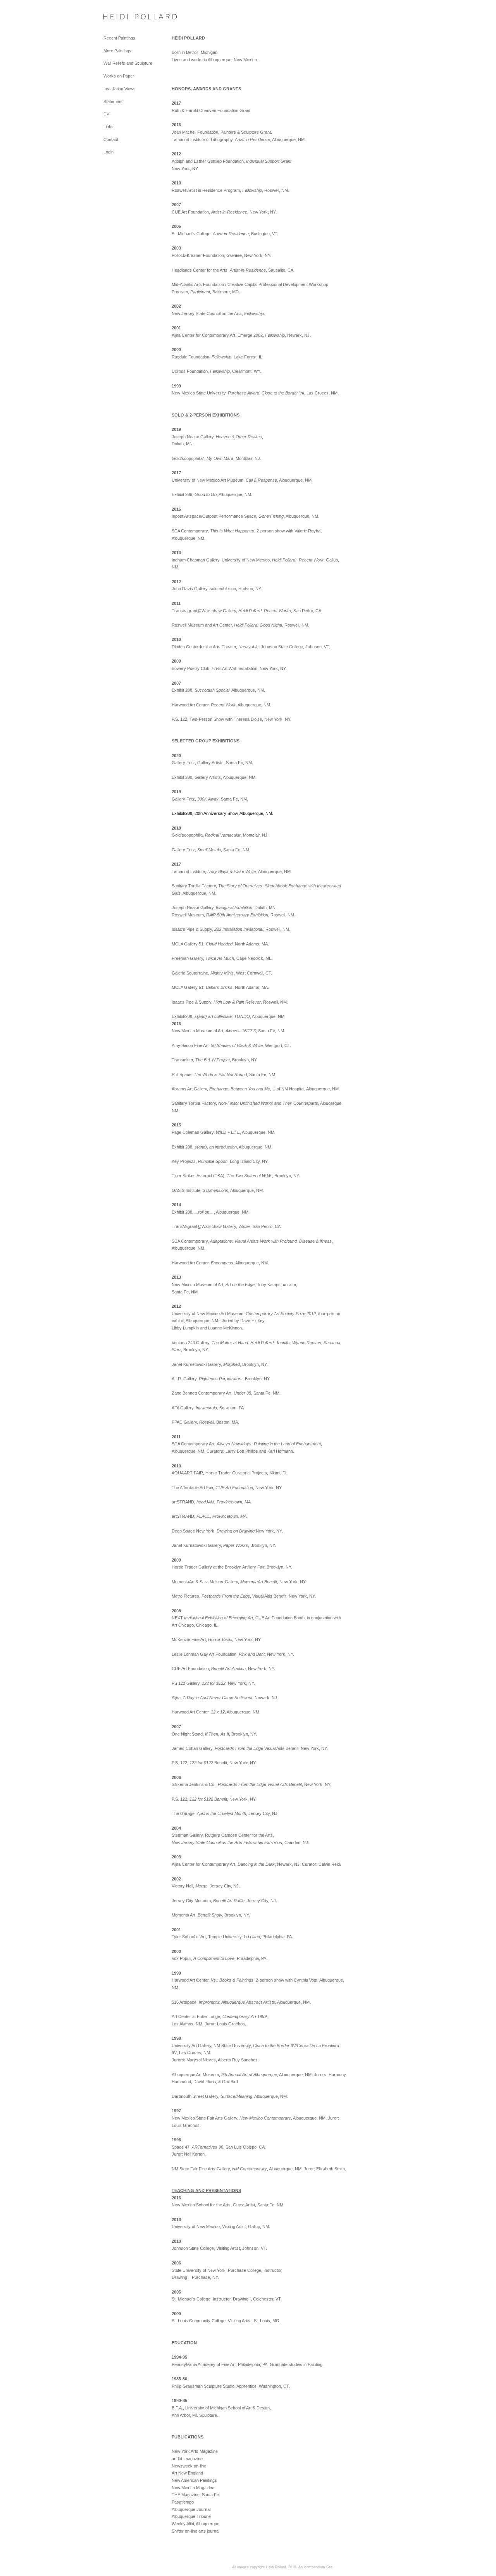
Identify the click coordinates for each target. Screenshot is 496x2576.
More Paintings (117, 51)
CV (106, 114)
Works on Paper (119, 76)
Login (108, 152)
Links (108, 127)
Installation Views (120, 89)
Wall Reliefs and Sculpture (128, 63)
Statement (113, 102)
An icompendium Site (315, 2567)
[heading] (123, 17)
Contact (111, 139)
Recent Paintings (119, 38)
